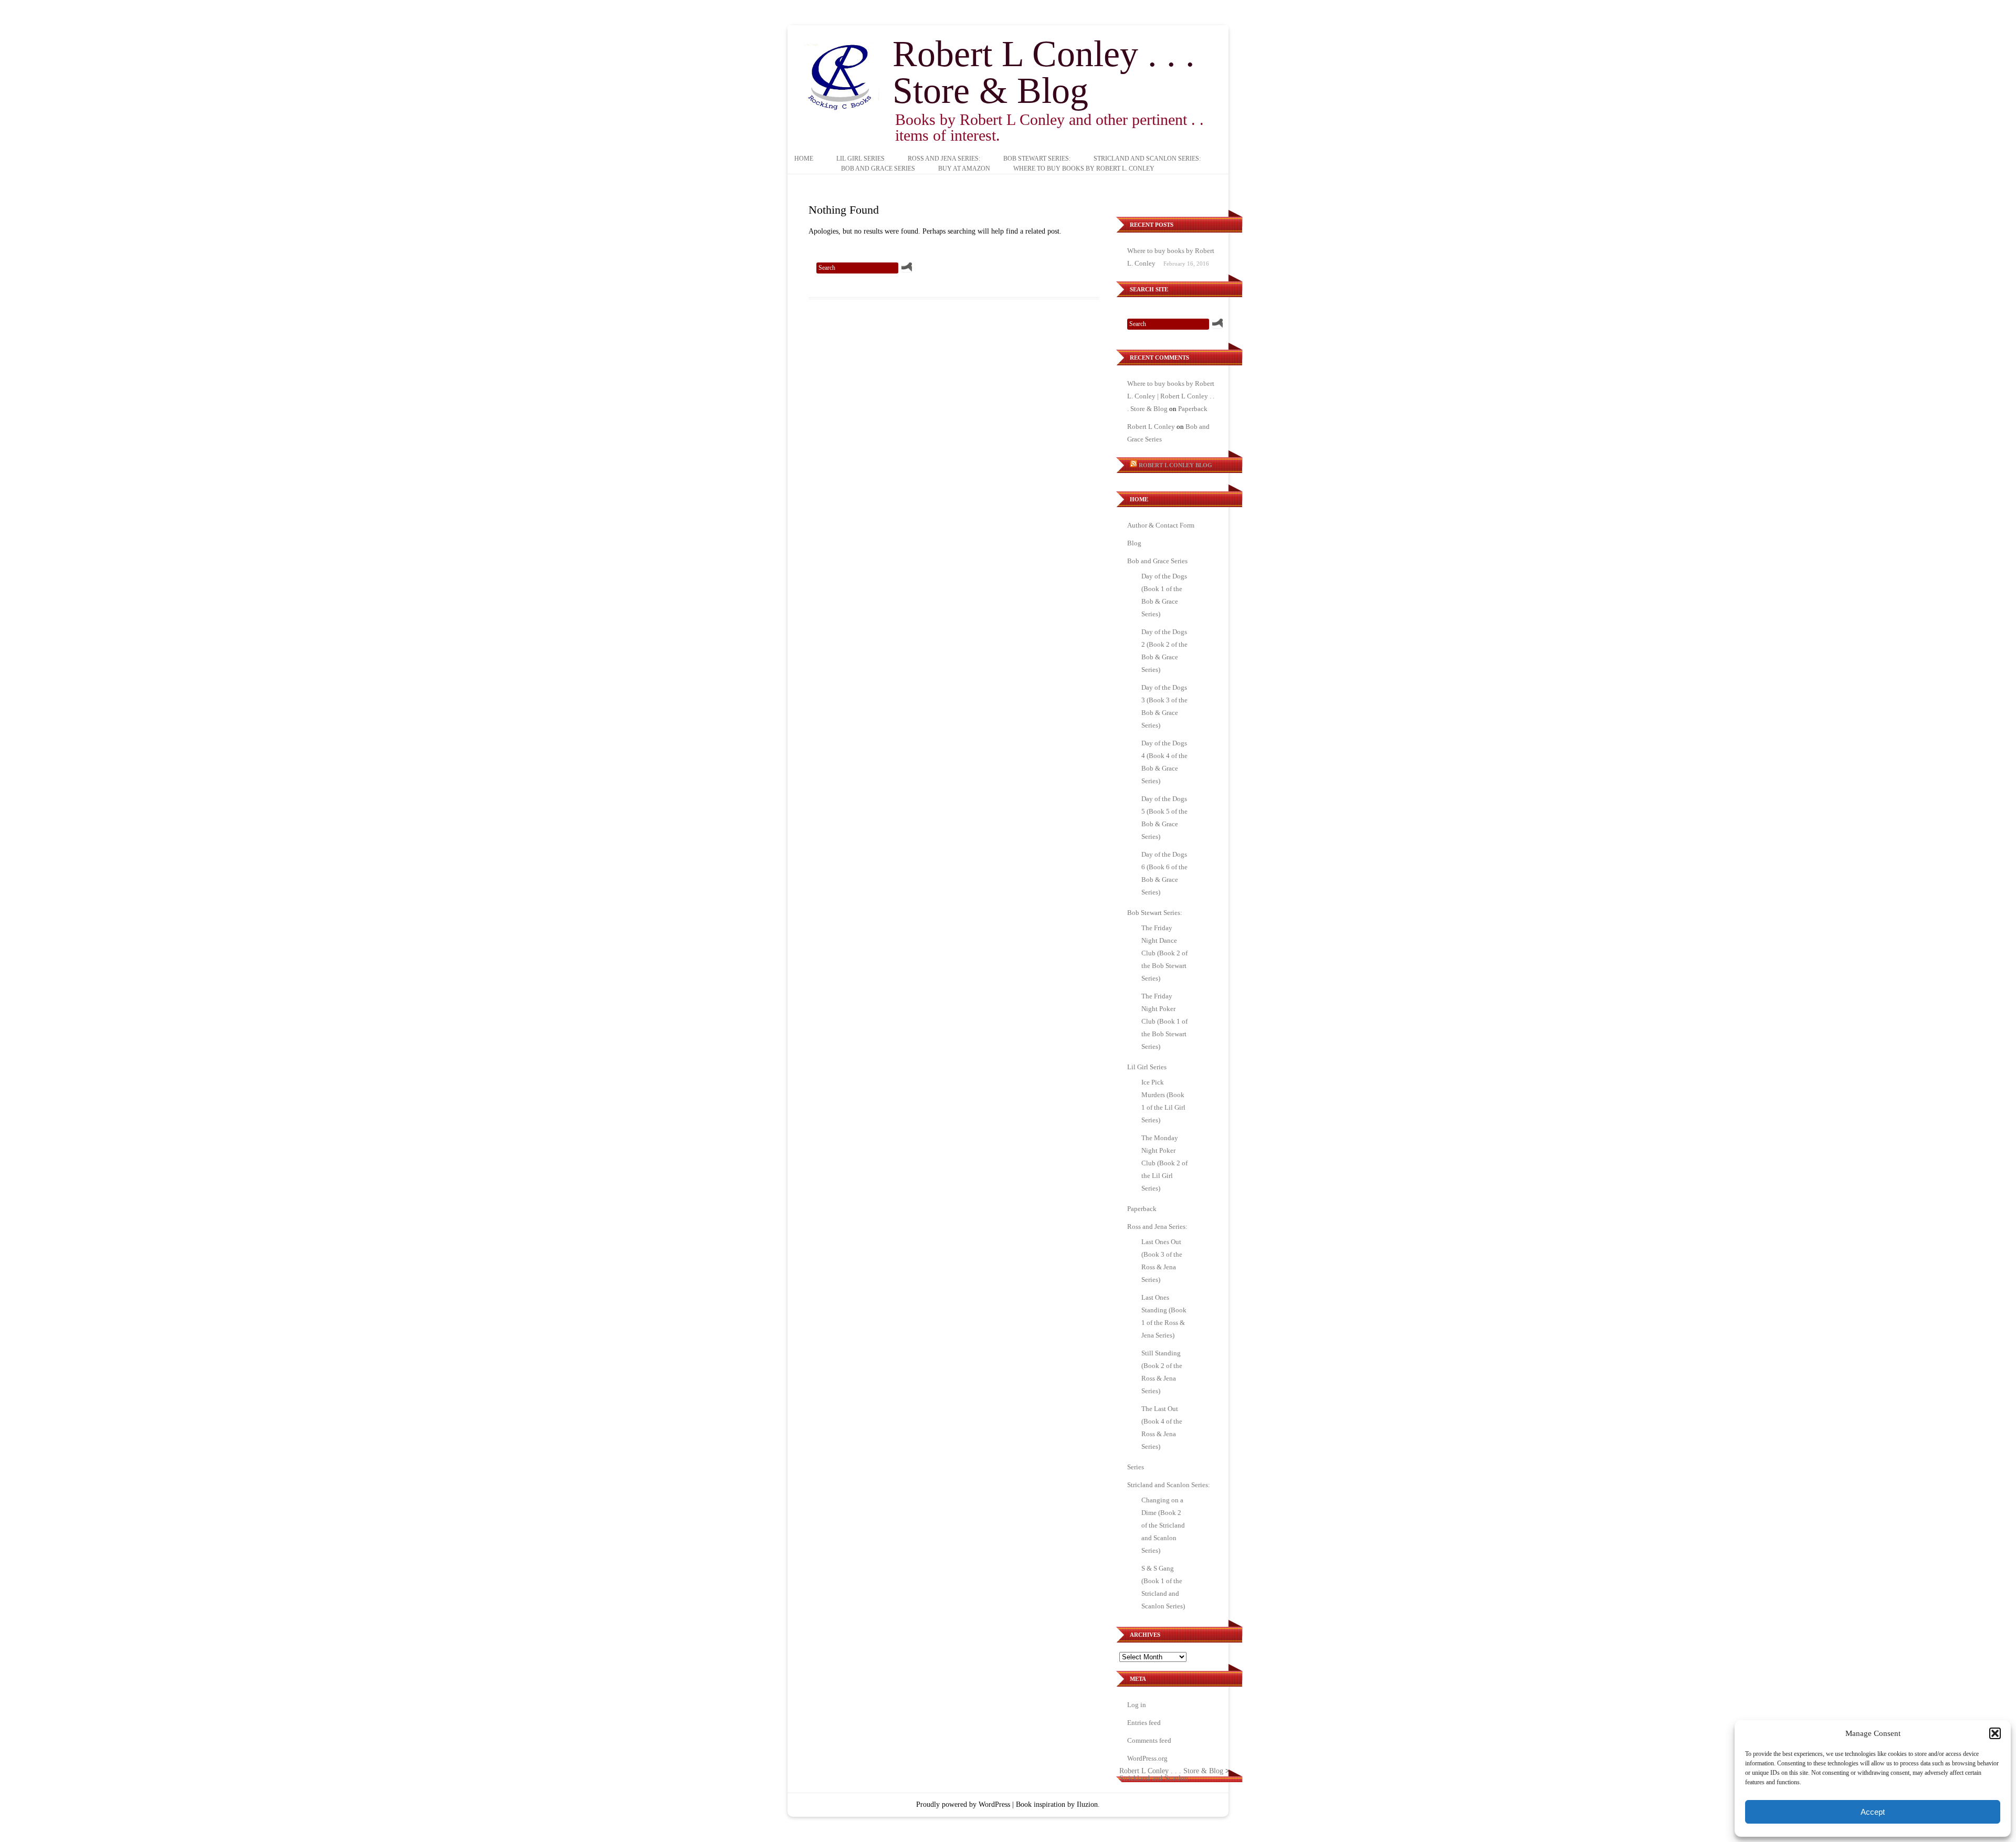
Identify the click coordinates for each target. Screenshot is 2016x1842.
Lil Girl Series (860, 159)
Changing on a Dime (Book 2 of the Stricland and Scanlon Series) (1163, 1525)
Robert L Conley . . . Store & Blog (1044, 72)
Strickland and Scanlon (1154, 1778)
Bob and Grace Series (878, 169)
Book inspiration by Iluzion (1057, 1804)
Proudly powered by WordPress (963, 1804)
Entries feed (1144, 1723)
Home (804, 159)
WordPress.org (1147, 1758)
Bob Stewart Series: (1037, 159)
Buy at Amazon (964, 169)
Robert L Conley (1151, 427)
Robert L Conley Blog (1175, 465)
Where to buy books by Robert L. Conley (1084, 169)
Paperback (1193, 409)
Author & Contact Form (1161, 525)
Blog (1134, 543)
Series (1136, 1467)
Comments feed (1149, 1740)
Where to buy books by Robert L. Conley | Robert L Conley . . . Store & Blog (1171, 396)
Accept (1873, 1812)
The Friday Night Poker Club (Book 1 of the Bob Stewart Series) (1164, 1021)
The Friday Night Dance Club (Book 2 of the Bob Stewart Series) (1164, 953)
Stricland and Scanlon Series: (1147, 159)
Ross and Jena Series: (944, 159)
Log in (1137, 1705)
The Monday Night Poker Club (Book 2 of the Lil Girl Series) (1164, 1163)
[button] (1995, 1733)
